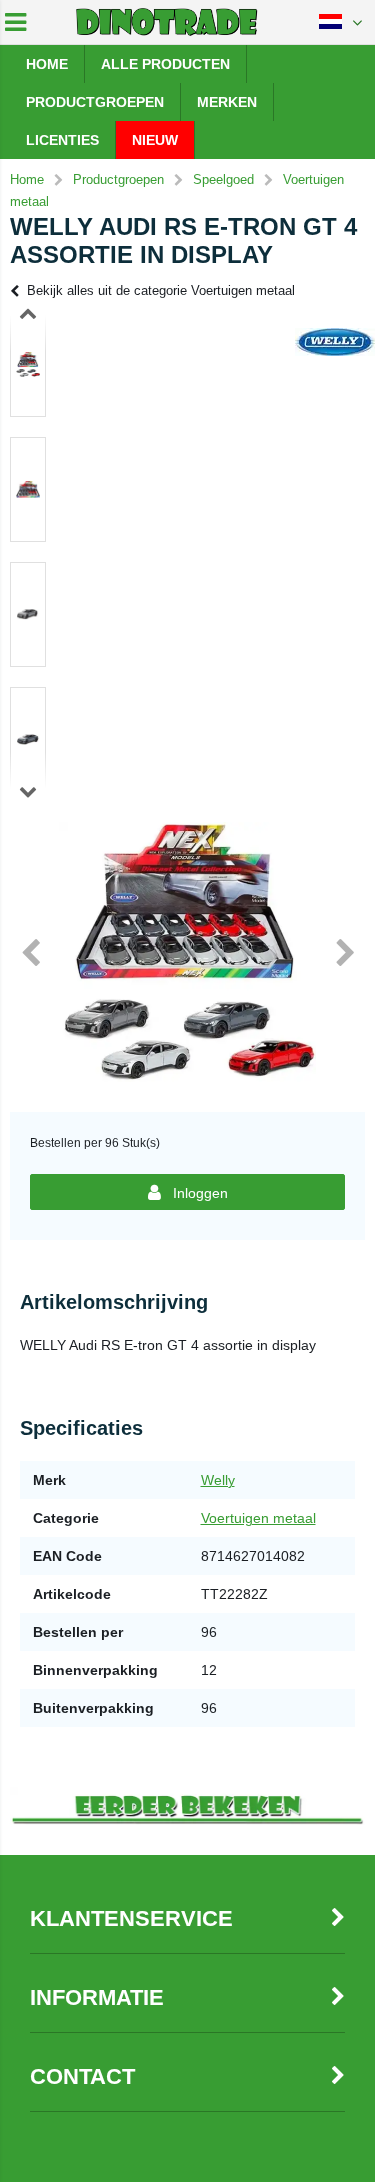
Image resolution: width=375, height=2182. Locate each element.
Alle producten (165, 64)
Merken (227, 102)
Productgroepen (95, 102)
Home (47, 64)
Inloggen (200, 1193)
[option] (28, 364)
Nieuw (155, 140)
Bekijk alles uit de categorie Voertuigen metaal (161, 290)
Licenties (62, 140)
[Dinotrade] (166, 31)
